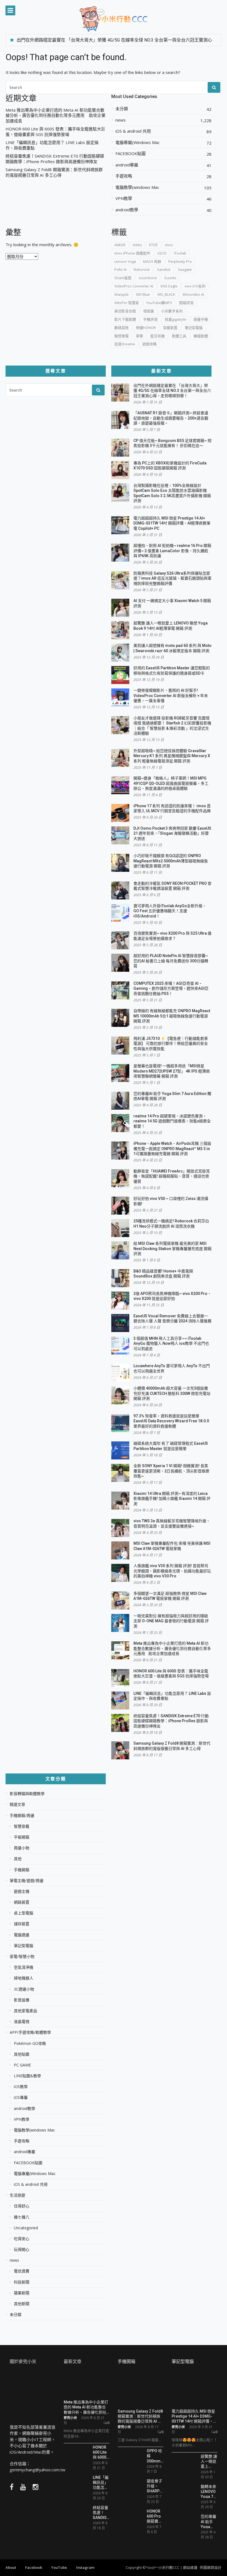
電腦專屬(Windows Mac (138, 142)
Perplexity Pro (180, 261)
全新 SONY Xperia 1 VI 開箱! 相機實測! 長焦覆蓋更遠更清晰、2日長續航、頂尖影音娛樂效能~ (171, 1471)
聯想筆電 (122, 336)
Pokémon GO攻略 (30, 2043)
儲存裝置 (22, 1924)
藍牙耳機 (158, 336)
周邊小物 (22, 1848)
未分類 (122, 109)
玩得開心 (22, 2249)
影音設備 (22, 2000)
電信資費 (22, 2271)
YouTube (59, 2567)
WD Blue (143, 294)
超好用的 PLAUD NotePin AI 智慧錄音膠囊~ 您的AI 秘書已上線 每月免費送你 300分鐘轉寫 (171, 961)
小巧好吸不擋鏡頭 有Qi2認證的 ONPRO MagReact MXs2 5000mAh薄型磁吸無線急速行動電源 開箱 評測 (171, 861)
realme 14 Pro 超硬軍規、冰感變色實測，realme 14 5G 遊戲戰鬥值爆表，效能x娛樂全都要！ (172, 1121)
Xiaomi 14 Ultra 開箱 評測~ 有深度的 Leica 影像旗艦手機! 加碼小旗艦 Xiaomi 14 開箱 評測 (172, 1499)
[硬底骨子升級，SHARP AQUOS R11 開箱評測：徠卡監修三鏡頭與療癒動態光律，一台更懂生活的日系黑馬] (130, 2488)
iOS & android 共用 (133, 131)
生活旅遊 (17, 2195)
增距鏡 (149, 311)
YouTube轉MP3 (159, 303)
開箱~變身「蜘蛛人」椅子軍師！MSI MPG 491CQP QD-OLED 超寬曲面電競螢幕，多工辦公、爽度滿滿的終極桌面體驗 (171, 783)
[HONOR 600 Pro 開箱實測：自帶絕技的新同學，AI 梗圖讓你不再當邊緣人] (130, 2518)
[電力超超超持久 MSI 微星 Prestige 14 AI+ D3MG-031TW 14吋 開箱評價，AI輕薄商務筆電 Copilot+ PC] (194, 2389)
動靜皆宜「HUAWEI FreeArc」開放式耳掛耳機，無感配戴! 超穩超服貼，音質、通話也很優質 (172, 1176)
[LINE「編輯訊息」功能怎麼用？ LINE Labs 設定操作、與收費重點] (76, 2484)
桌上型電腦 (24, 1913)
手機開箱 (22, 1870)
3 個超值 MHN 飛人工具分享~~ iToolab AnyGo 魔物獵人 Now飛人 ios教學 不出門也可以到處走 (171, 1344)
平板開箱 (22, 1837)
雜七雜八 (22, 2217)
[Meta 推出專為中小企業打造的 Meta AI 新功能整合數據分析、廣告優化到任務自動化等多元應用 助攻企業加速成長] (87, 2384)
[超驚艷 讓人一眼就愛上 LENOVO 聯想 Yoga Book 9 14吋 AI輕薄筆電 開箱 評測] (184, 2463)
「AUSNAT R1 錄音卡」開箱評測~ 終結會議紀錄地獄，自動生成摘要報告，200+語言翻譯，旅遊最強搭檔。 (171, 418)
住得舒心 (22, 2206)
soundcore (148, 278)
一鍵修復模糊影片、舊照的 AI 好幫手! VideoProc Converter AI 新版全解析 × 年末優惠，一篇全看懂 (171, 696)
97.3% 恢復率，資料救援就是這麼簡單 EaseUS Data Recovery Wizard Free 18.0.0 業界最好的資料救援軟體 (171, 1421)
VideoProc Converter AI (134, 286)
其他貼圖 (22, 2054)
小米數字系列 (172, 311)
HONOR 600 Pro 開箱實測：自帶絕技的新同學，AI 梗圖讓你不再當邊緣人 (154, 2516)
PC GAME (22, 2065)
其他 (18, 1859)
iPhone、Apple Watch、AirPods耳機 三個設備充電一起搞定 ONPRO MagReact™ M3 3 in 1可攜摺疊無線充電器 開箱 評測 (172, 1149)
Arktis (137, 245)
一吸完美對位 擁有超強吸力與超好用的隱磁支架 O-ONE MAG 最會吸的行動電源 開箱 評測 (171, 1621)
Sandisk (164, 269)
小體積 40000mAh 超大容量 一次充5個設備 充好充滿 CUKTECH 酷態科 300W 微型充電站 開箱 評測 (172, 1393)
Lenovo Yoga (125, 261)
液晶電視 (22, 2022)
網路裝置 (22, 1902)
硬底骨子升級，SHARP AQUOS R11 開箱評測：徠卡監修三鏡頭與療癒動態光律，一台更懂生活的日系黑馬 (154, 2486)
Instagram (85, 2567)
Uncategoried (26, 2228)
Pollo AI (120, 269)
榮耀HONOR (146, 328)
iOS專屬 (21, 2097)
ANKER (120, 245)
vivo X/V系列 (195, 286)
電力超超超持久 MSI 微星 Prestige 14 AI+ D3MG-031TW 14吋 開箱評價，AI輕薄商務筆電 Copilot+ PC (172, 523)
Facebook (34, 2567)
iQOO (162, 253)
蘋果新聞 (22, 2293)
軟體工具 (179, 336)
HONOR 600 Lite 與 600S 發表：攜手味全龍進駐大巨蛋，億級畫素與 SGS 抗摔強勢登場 (55, 132)
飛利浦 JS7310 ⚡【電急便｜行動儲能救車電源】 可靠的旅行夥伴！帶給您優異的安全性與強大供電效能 (171, 1044)
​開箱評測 (186, 303)
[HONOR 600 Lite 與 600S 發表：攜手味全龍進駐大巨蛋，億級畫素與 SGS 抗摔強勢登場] (76, 2452)
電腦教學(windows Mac (137, 187)
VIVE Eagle (169, 286)
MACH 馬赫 (152, 261)
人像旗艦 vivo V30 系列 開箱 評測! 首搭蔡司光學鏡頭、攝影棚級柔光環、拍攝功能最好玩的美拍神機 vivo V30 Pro (172, 1571)
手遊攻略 (124, 176)
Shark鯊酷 (123, 278)
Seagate (185, 269)
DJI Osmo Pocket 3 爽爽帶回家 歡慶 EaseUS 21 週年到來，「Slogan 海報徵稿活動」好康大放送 (172, 833)
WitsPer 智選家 (127, 303)
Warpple (122, 294)
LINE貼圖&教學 (27, 2076)
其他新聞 (22, 2304)
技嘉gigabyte (176, 319)
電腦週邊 (22, 1935)
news (121, 120)
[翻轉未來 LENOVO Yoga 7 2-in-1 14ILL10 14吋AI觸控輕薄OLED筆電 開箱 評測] (184, 2492)
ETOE (154, 245)
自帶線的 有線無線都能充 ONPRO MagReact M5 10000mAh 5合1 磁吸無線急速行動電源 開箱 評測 (172, 1016)
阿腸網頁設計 (211, 2567)
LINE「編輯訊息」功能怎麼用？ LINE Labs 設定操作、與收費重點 (52, 145)
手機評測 (150, 319)
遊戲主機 (22, 1891)
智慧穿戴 (22, 1826)
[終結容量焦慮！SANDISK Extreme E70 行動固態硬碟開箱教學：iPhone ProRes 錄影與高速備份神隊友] (76, 2515)
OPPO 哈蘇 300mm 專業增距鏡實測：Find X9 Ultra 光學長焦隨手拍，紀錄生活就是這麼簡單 (154, 2456)
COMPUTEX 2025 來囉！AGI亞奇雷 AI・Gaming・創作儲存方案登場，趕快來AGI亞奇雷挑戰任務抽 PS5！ (171, 989)
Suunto (170, 278)
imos (169, 245)
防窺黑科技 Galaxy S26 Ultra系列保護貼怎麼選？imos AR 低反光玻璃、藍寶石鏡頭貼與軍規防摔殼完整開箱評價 (172, 578)
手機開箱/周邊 (22, 1816)
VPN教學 (124, 198)
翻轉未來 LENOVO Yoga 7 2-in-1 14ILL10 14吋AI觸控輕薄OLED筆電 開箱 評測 (209, 2491)
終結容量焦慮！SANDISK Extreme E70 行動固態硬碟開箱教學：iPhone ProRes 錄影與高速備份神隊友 (55, 159)
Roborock (142, 269)
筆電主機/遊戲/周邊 (27, 1881)
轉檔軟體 (201, 336)
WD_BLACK (166, 294)
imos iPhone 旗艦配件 (132, 253)
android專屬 (127, 165)
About (11, 2567)
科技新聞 (22, 2282)
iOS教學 (21, 2087)
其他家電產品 (25, 2011)
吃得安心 (22, 2239)
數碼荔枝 (122, 328)
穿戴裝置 (170, 328)
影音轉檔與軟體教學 (27, 1794)
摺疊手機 (201, 319)
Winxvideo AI (193, 294)
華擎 (140, 336)
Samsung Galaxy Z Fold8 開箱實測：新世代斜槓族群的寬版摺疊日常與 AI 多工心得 (54, 172)
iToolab (180, 253)
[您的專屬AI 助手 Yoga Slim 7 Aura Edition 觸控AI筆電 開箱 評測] (184, 2522)
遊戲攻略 (149, 344)
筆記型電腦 (194, 328)
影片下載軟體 (125, 319)
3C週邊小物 (24, 1989)
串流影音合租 (125, 311)
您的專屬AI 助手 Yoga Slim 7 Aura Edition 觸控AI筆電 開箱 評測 (208, 2521)
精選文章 (17, 1804)
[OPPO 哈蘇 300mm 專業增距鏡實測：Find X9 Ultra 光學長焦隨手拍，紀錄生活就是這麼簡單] (130, 2459)
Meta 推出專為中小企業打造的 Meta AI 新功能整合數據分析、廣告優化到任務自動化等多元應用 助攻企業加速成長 (56, 115)
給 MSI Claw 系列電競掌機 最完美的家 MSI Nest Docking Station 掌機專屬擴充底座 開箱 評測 (172, 1249)
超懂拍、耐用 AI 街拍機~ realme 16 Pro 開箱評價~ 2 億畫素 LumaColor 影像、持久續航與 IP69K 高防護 (172, 551)
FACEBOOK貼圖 (131, 154)
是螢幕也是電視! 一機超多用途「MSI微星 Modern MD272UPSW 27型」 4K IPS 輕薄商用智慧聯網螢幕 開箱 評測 (172, 1071)
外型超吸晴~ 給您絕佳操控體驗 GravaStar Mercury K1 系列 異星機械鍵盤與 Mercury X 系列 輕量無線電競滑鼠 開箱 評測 (172, 756)
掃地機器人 (24, 1978)
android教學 (127, 210)
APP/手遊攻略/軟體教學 (30, 2032)
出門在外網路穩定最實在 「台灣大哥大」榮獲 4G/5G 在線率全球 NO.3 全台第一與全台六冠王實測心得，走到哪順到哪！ (172, 391)
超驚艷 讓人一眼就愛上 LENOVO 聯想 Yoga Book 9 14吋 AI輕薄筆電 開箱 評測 (209, 2461)
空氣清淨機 (24, 1967)
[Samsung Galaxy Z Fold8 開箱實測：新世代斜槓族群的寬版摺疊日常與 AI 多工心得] (140, 2389)
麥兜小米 (70, 2418)
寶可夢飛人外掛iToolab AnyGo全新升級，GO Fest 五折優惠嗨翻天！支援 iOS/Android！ (170, 911)
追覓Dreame (125, 344)
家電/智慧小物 (22, 1957)
